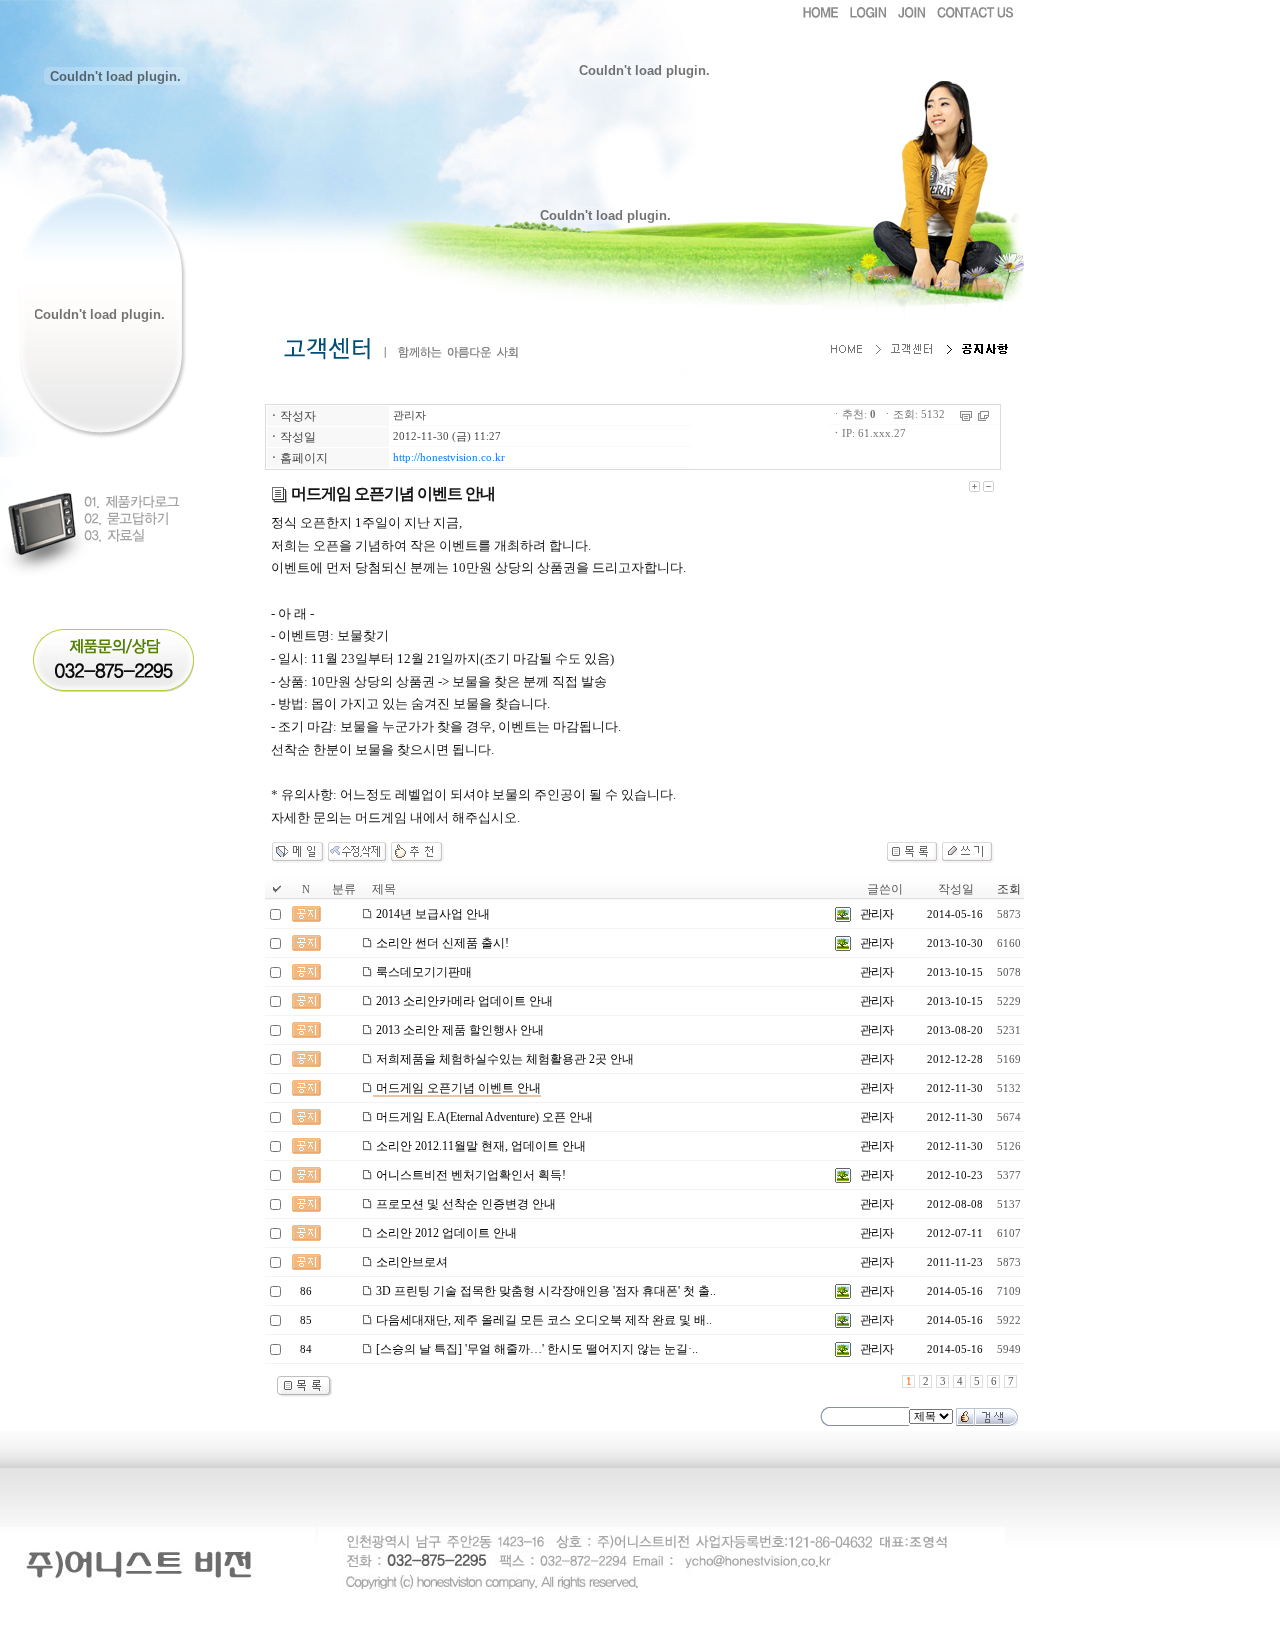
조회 (1009, 889)
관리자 (409, 415)
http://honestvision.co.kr (449, 457)
